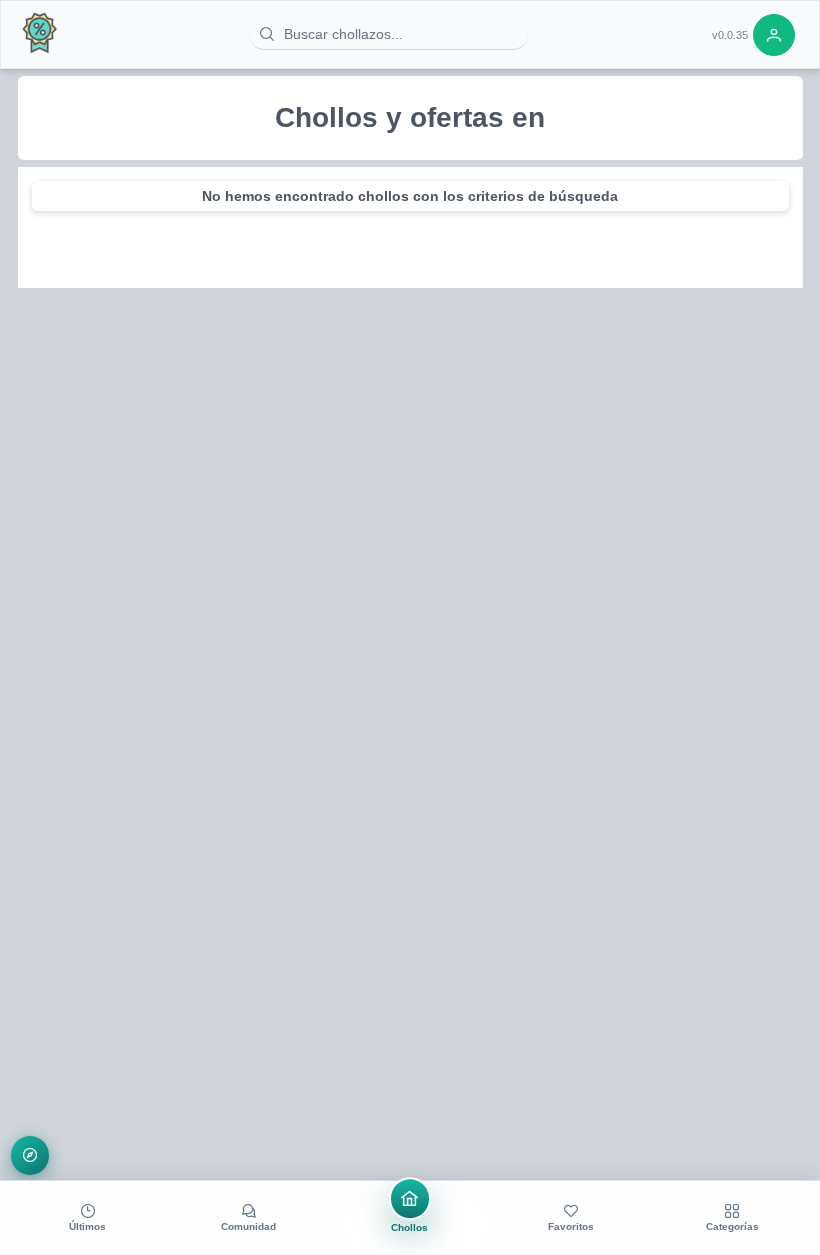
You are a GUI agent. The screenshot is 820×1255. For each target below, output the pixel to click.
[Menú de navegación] (30, 1155)
